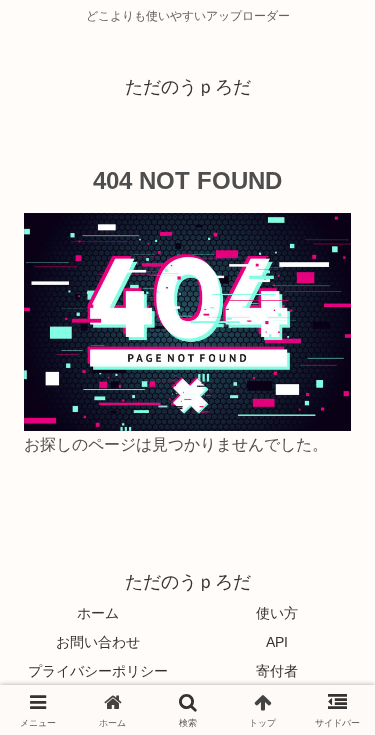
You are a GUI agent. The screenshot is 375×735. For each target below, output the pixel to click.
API (277, 642)
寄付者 (277, 671)
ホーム (98, 613)
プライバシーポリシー (98, 671)
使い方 (277, 613)
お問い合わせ (98, 642)
